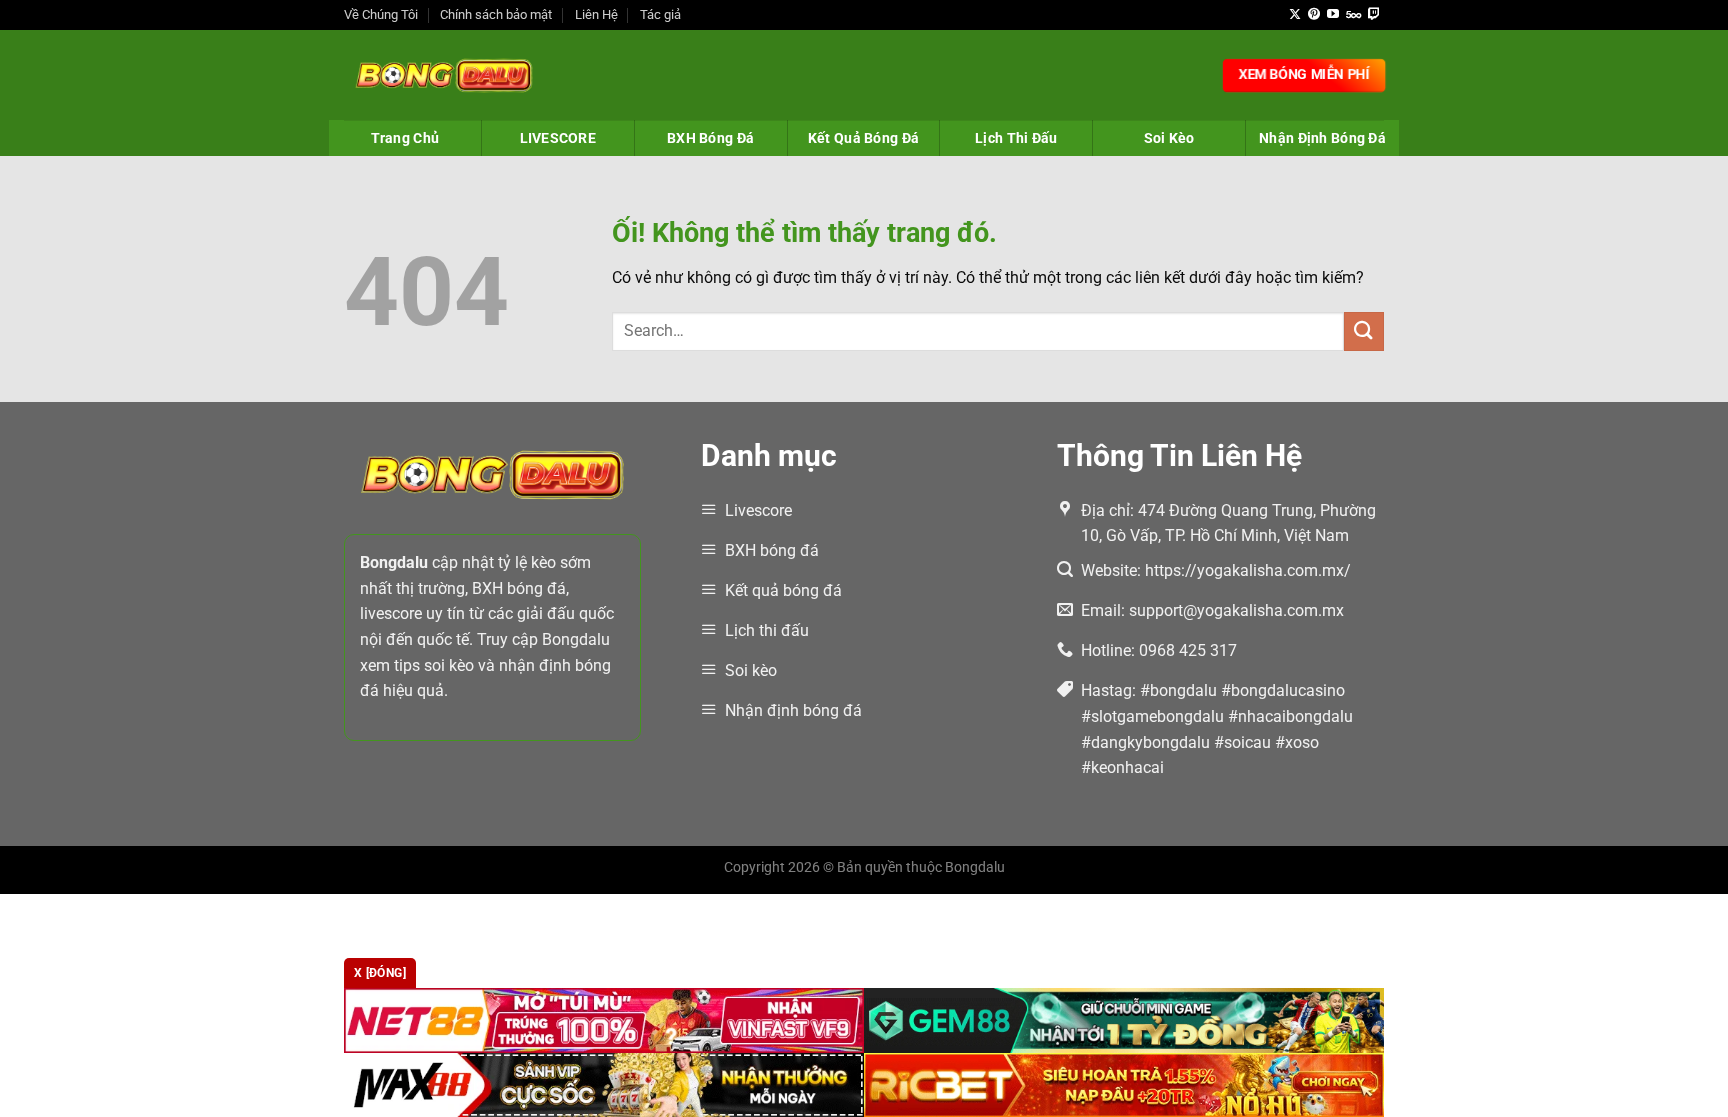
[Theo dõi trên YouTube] (1333, 15)
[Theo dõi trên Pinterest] (1314, 15)
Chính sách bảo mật (496, 14)
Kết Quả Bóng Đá (863, 138)
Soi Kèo (1169, 138)
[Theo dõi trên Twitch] (1374, 15)
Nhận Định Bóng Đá (1322, 138)
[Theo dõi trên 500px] (1353, 15)
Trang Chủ (405, 138)
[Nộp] (1364, 331)
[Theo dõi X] (1295, 15)
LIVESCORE (558, 138)
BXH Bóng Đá (710, 138)
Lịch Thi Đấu (1016, 138)
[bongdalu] (444, 75)
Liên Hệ (596, 14)
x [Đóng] (380, 973)
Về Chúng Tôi (381, 14)
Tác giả (660, 14)
